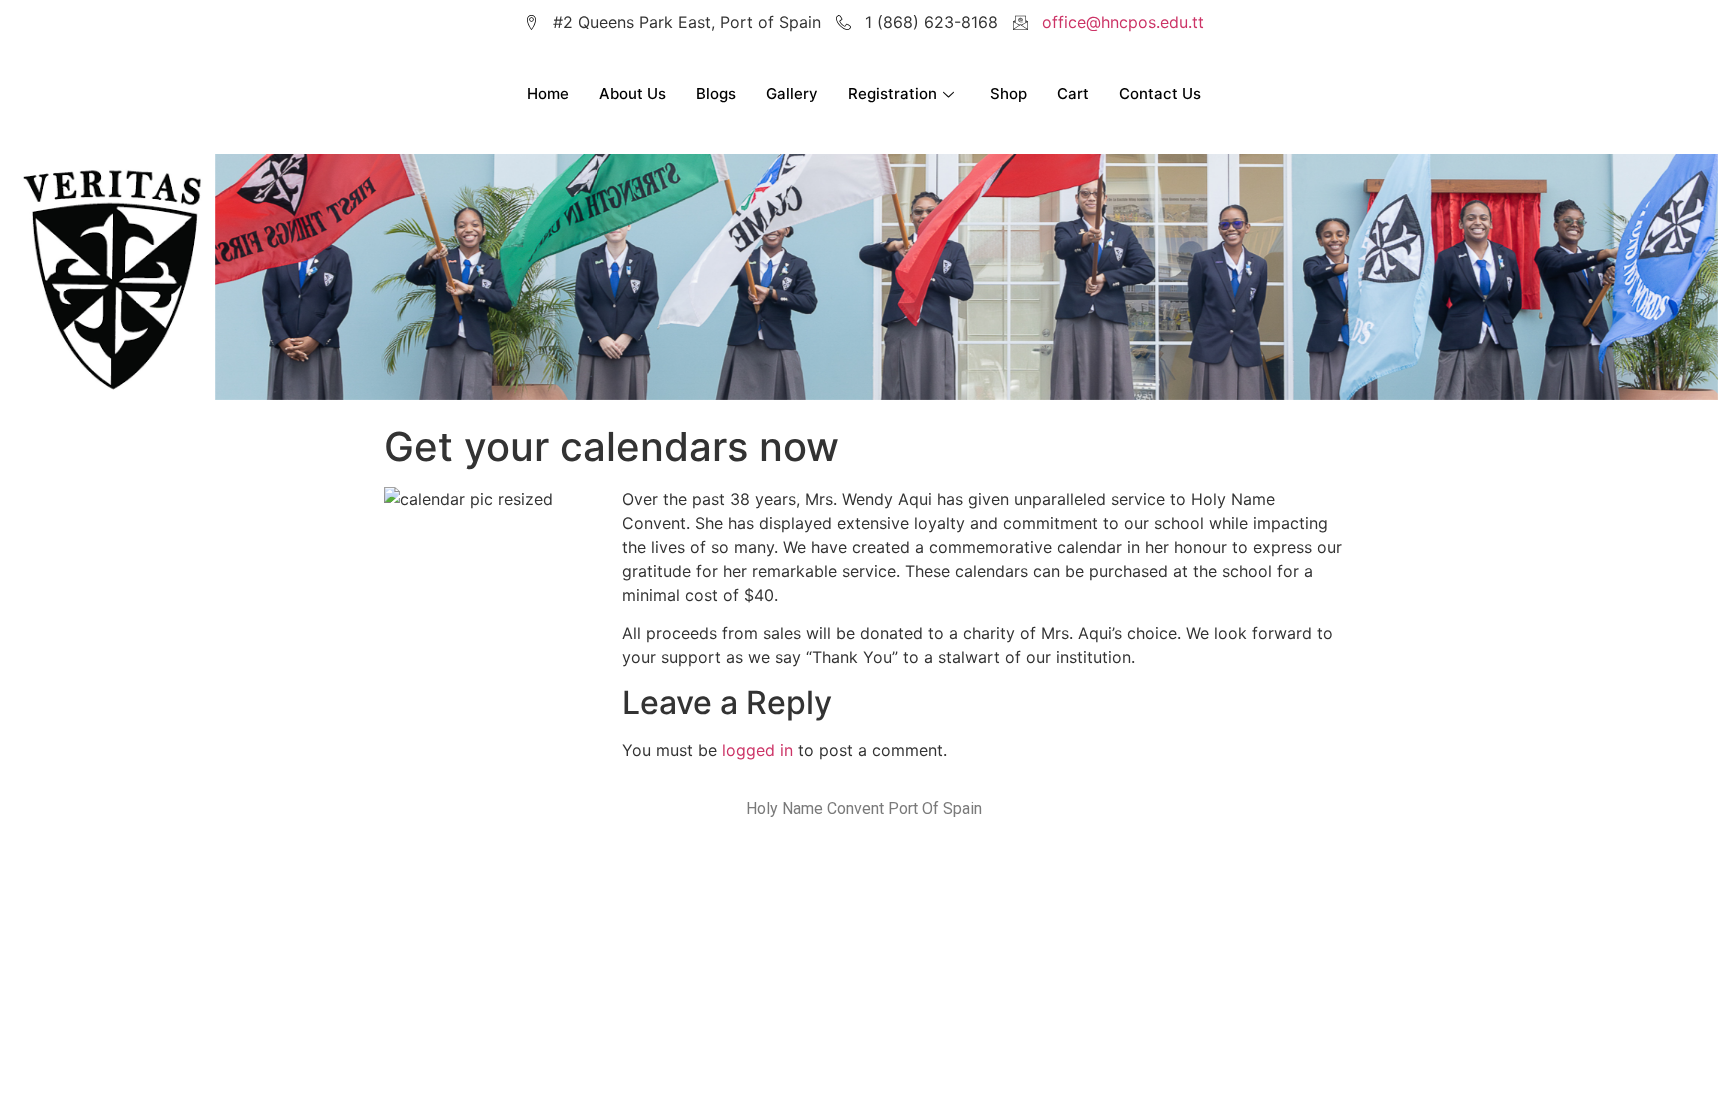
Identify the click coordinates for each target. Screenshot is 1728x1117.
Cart (1073, 93)
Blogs (716, 93)
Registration (892, 93)
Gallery (792, 93)
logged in (757, 750)
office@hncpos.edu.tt (1123, 22)
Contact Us (1160, 93)
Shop (1008, 93)
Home (548, 93)
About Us (632, 93)
